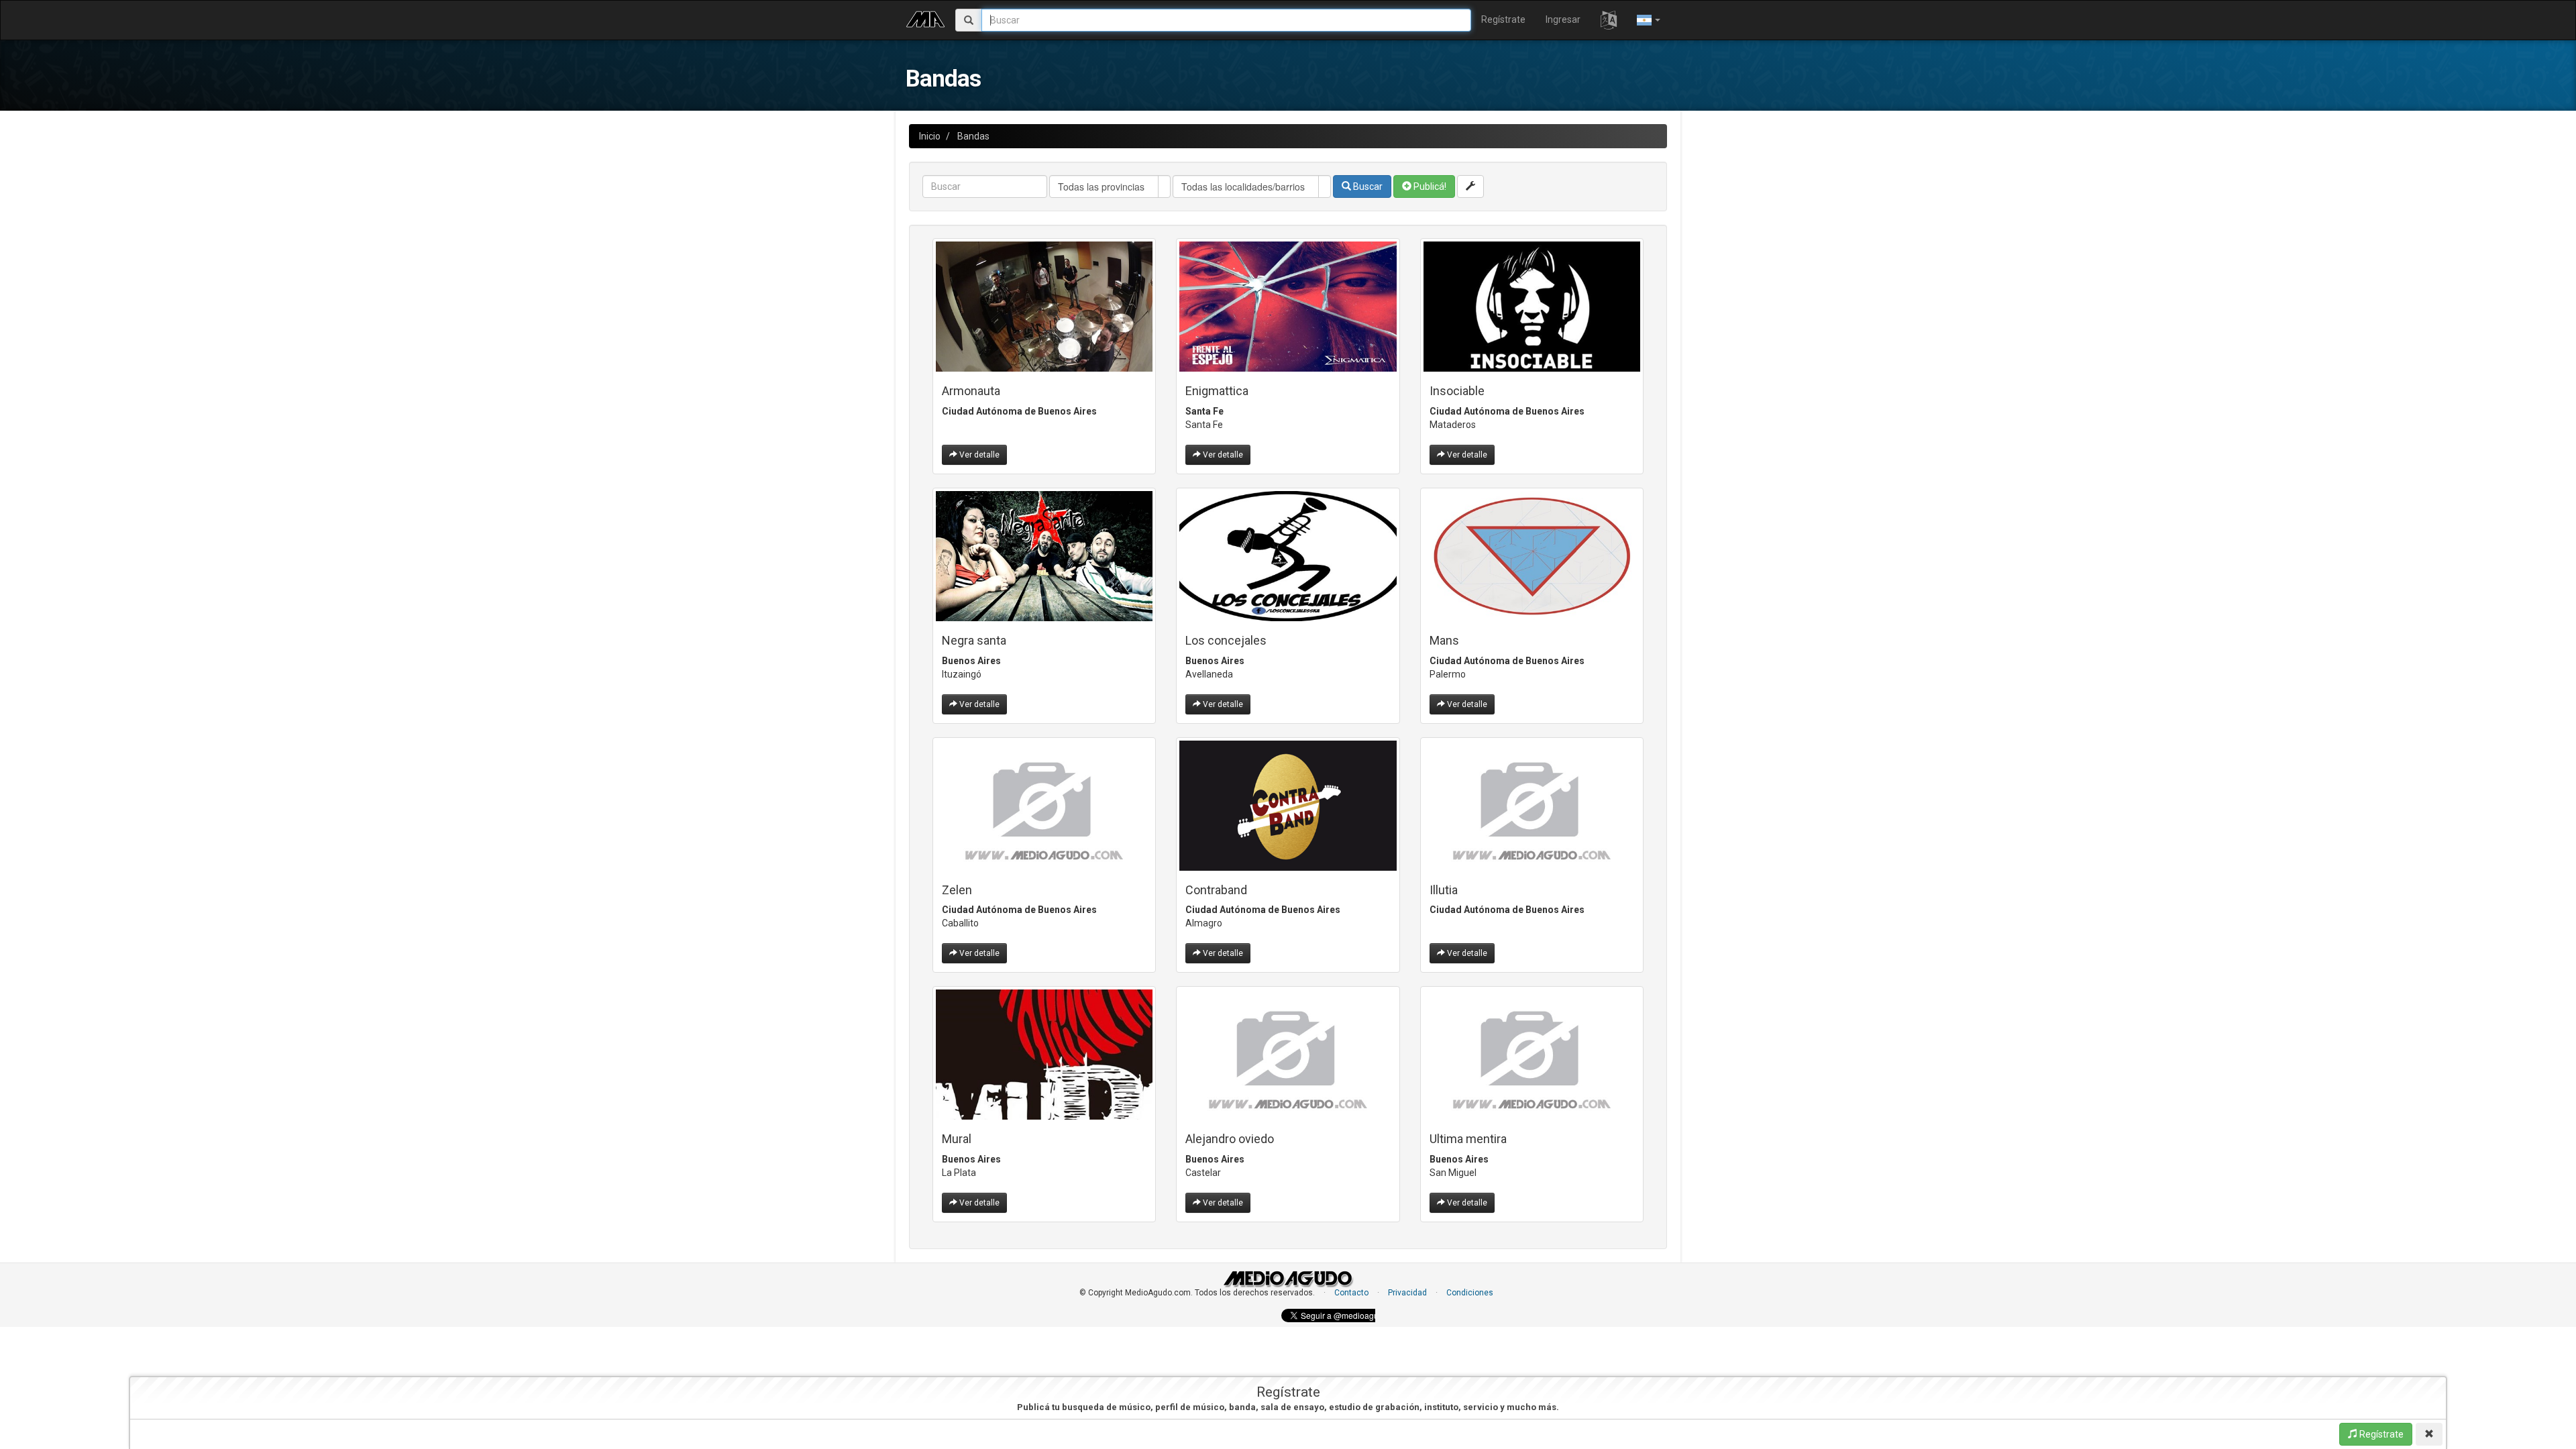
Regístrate (1503, 19)
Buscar (1367, 186)
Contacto (1351, 1293)
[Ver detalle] (1044, 307)
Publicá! (1429, 186)
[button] (1609, 20)
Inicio (930, 136)
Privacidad (1407, 1293)
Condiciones (1470, 1293)
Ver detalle (978, 455)
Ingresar (1563, 19)
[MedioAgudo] (925, 17)
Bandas (973, 136)
